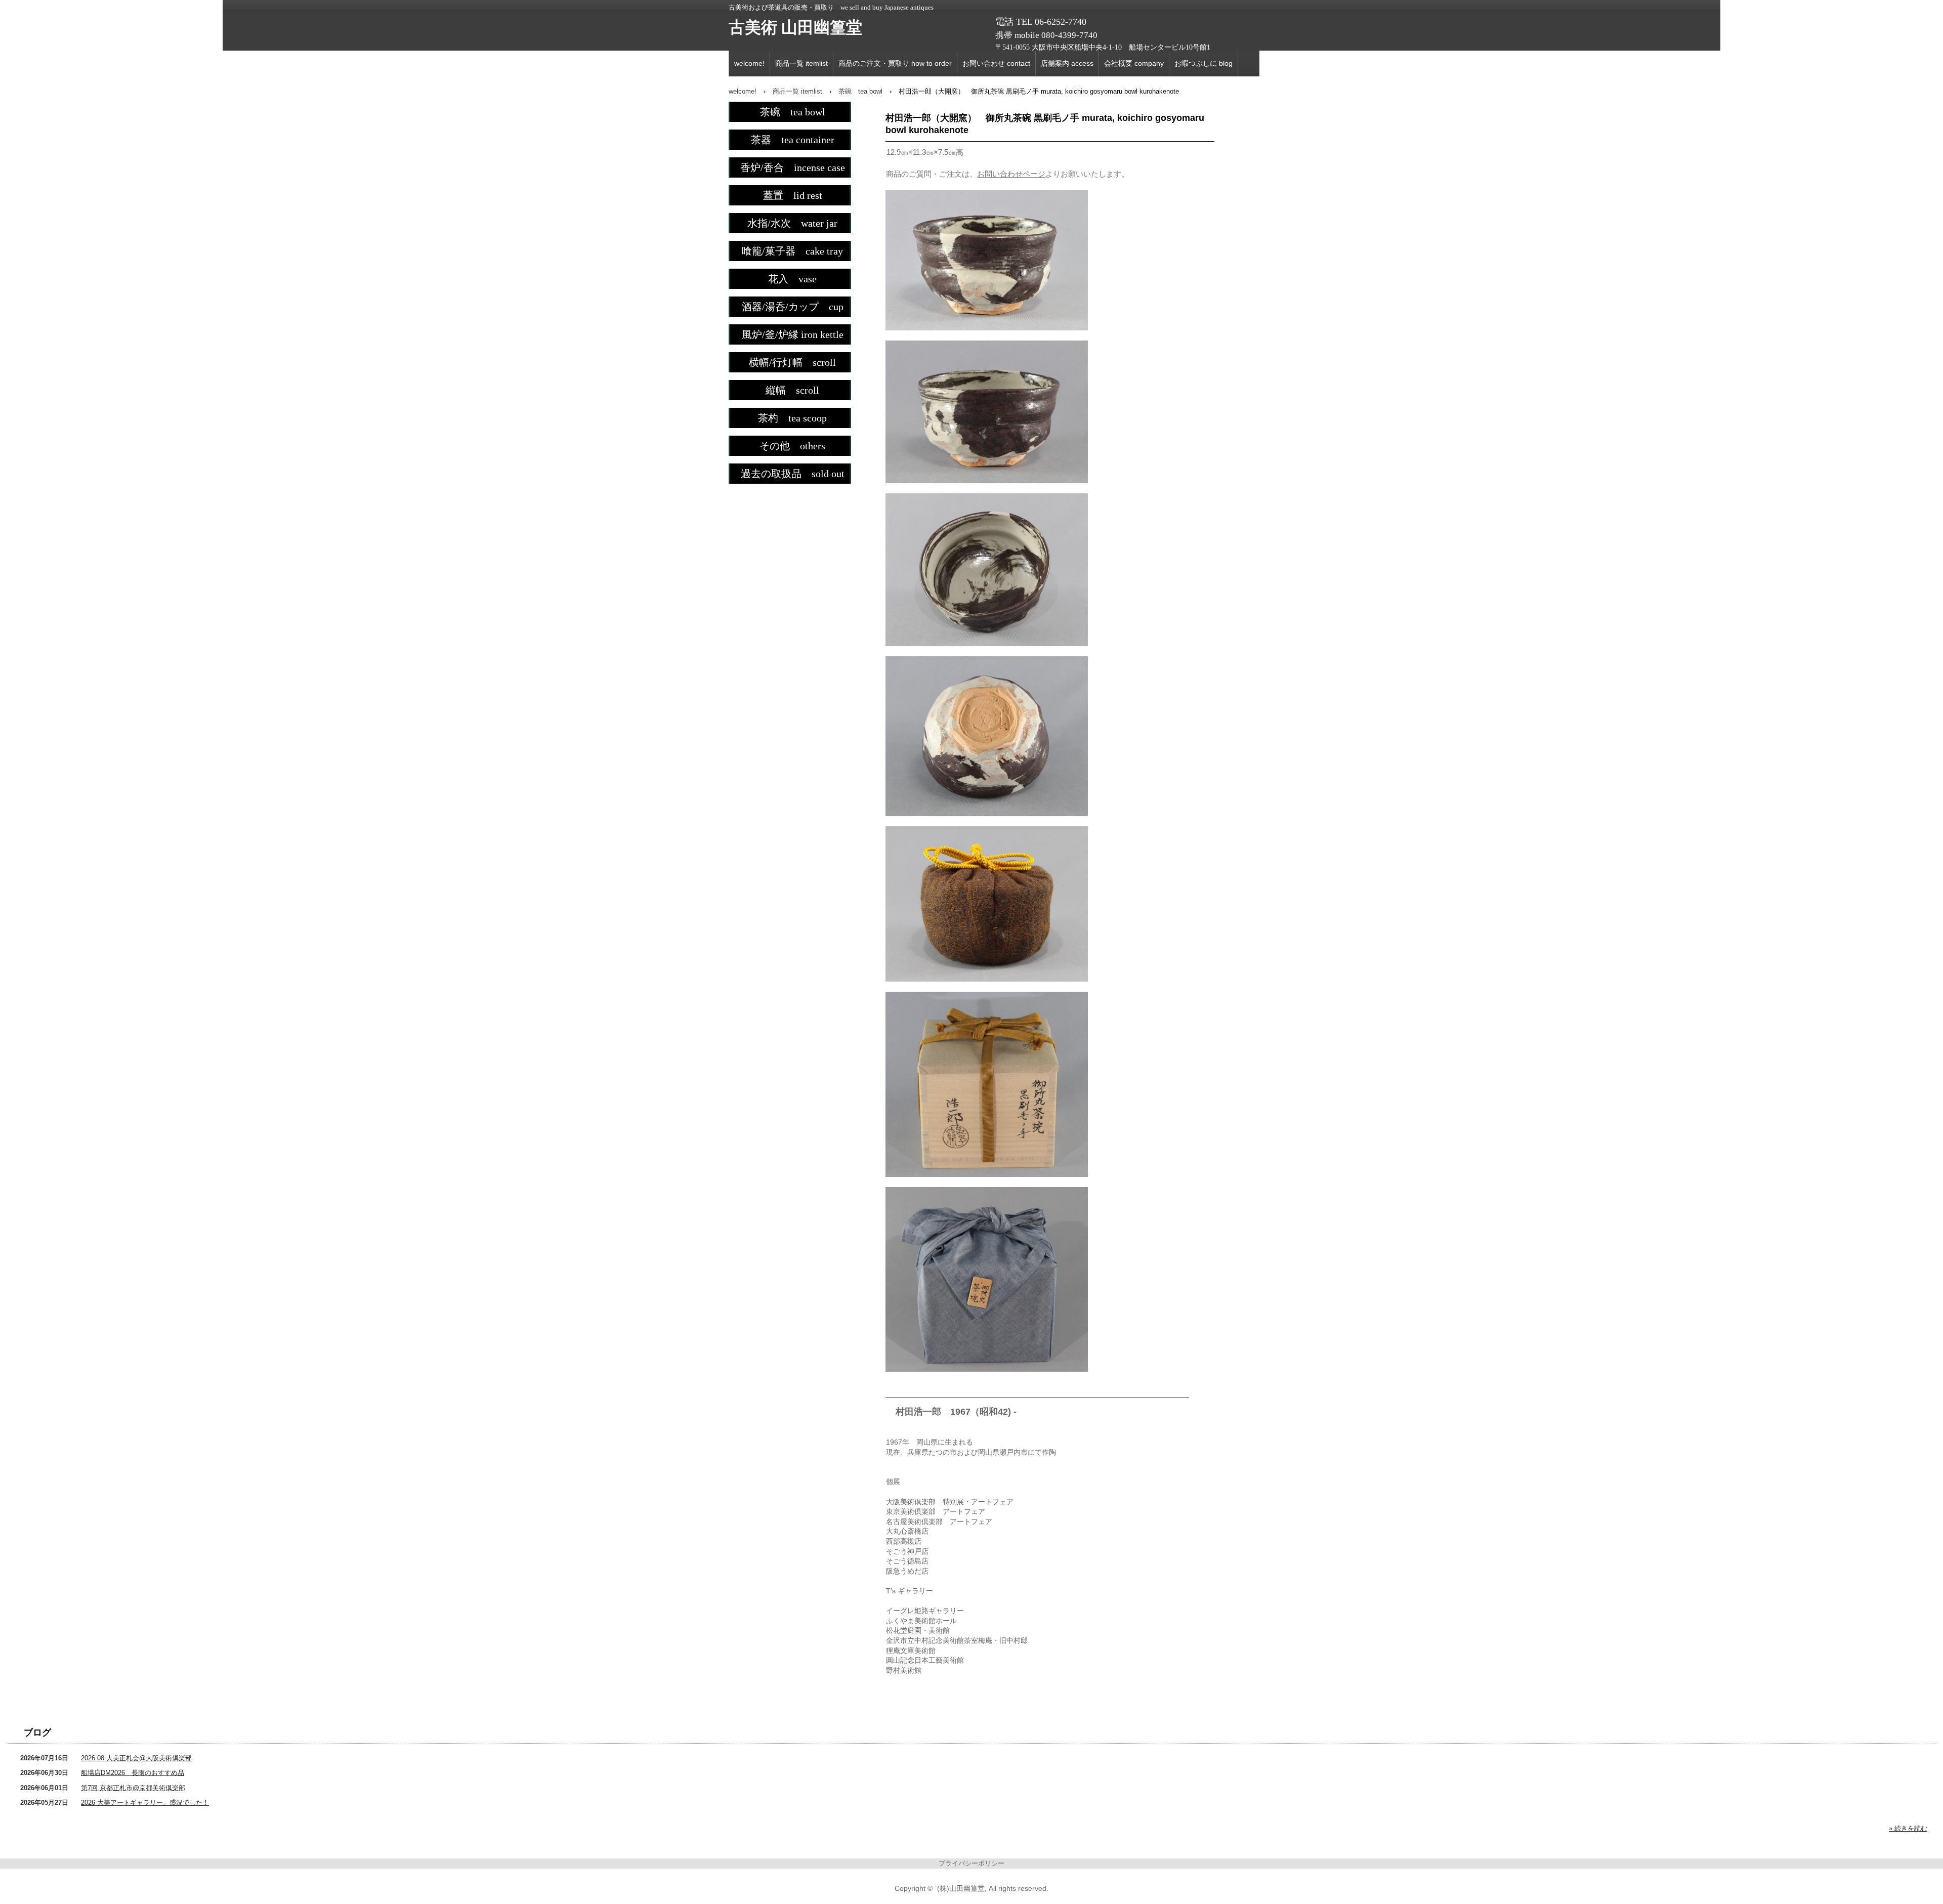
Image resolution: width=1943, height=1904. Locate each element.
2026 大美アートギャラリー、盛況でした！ (145, 1803)
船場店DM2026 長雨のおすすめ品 (133, 1773)
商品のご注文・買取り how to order (895, 63)
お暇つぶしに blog (1203, 63)
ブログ (37, 1732)
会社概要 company (1134, 63)
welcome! (749, 63)
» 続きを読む (1908, 1828)
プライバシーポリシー (971, 1863)
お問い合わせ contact (996, 63)
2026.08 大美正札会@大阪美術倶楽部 (136, 1758)
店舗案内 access (1067, 63)
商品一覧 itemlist (801, 63)
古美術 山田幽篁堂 (795, 27)
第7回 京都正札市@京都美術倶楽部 (133, 1788)
